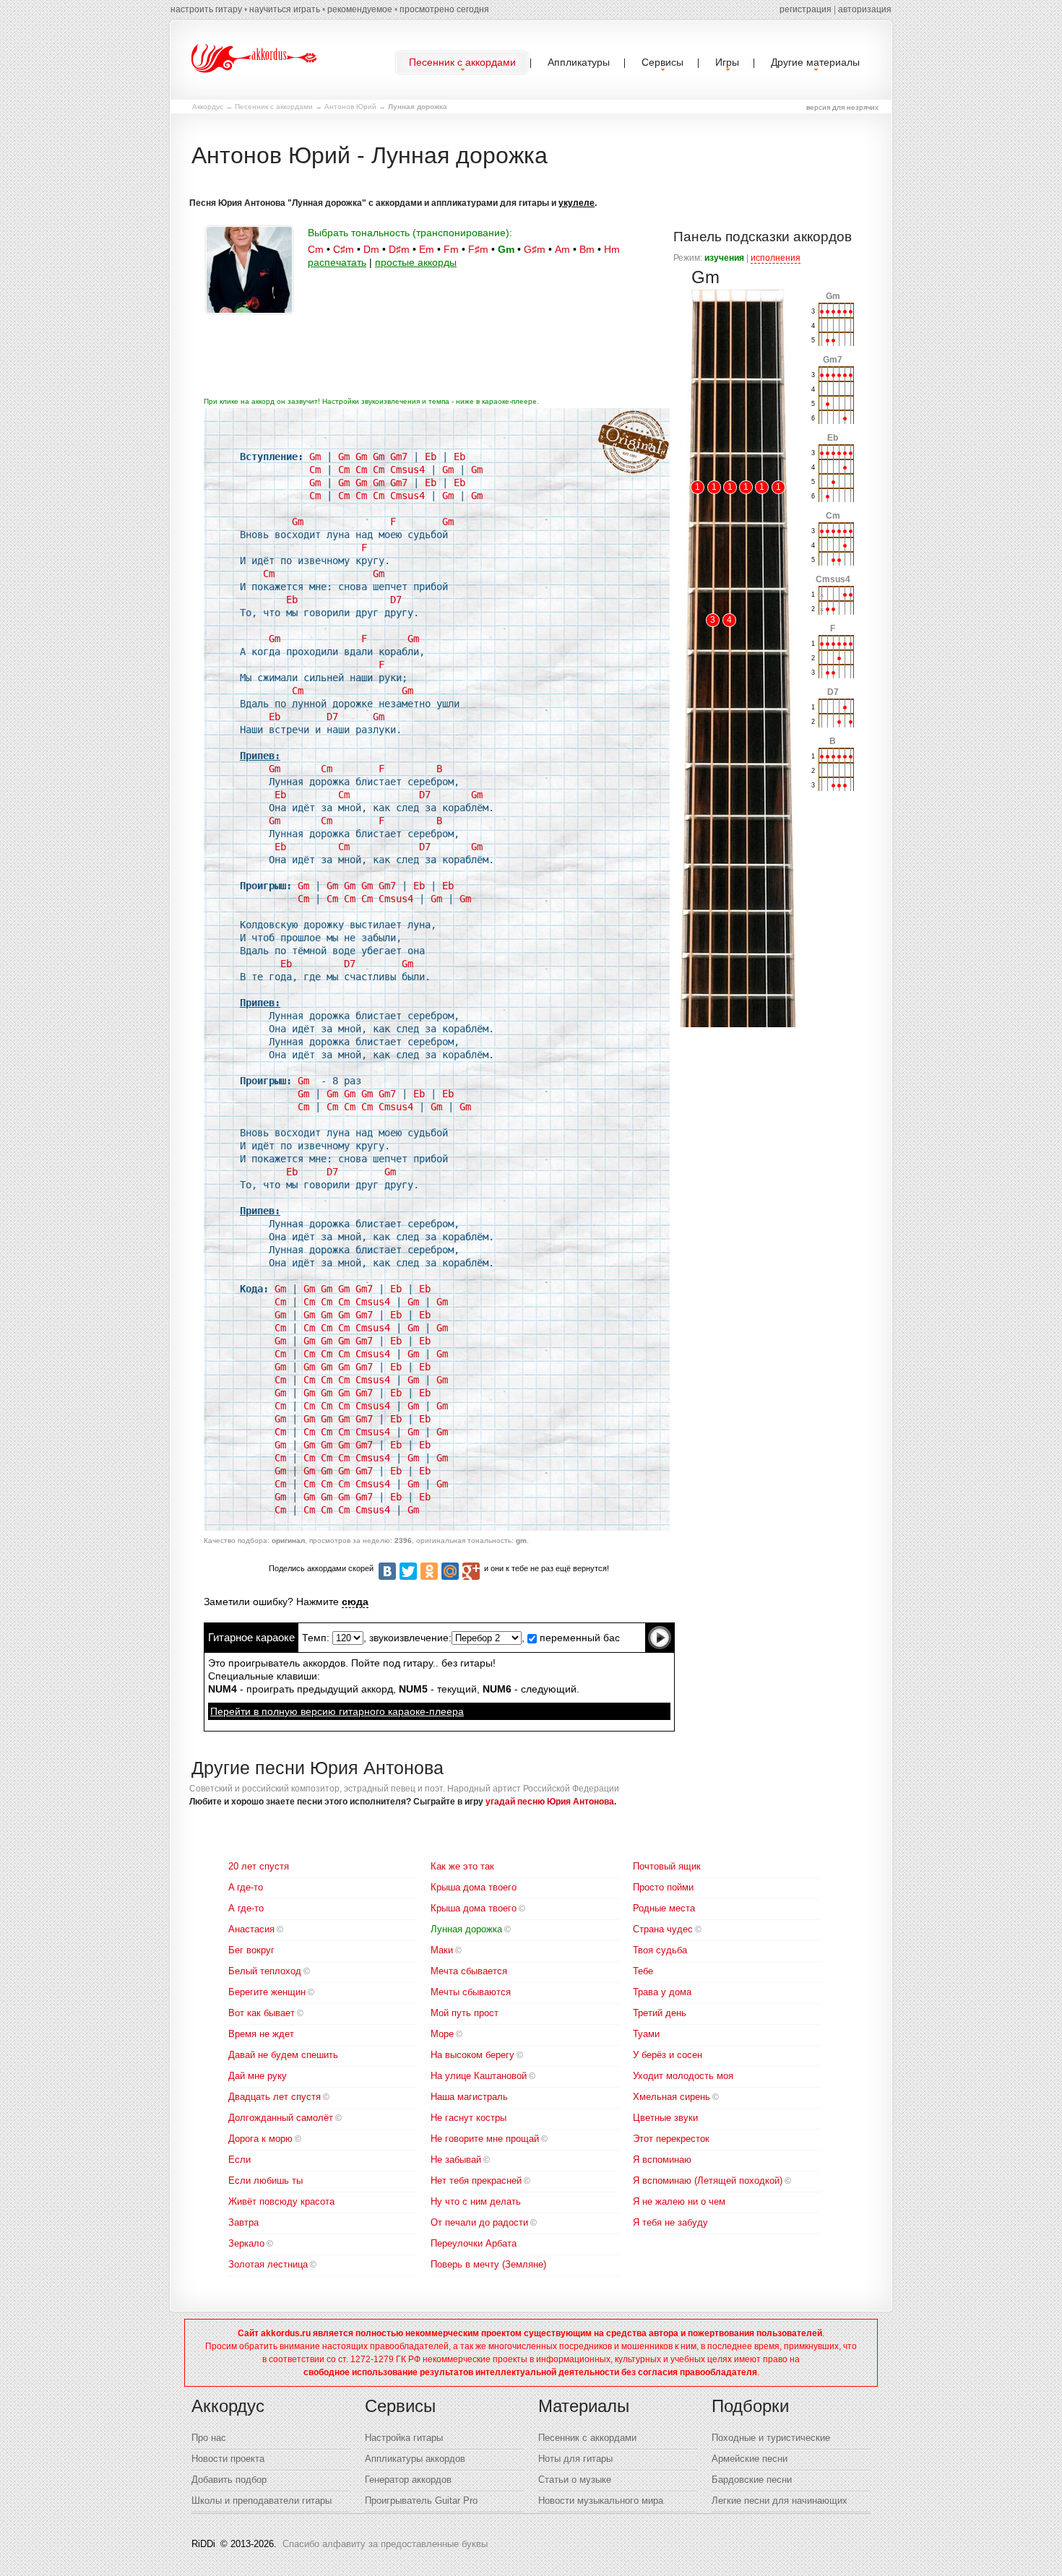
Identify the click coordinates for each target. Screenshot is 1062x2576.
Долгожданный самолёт (281, 2118)
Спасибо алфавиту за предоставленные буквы (385, 2544)
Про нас (209, 2438)
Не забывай (456, 2160)
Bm (587, 249)
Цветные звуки (665, 2118)
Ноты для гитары (575, 2459)
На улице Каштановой (479, 2076)
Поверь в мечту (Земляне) (488, 2264)
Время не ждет (261, 2034)
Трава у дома (662, 1992)
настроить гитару (206, 9)
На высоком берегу (472, 2055)
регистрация (806, 9)
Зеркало (246, 2243)
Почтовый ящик (667, 1866)
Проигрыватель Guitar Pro (421, 2501)
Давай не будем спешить (283, 2055)
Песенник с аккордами (274, 107)
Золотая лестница (268, 2264)
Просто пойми (663, 1887)
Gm (506, 249)
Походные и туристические (771, 2438)
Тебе (643, 1971)
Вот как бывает (262, 2013)
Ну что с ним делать (476, 2201)
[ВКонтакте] (387, 1571)
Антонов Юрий (350, 107)
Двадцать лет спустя (275, 2097)
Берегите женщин (267, 1992)
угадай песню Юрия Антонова (550, 1802)
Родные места (664, 1908)
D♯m (399, 249)
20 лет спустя (259, 1866)
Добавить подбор (229, 2480)
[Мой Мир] (450, 1571)
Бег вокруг (251, 1950)
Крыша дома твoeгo (474, 1887)
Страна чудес (663, 1929)
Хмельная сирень (672, 2097)
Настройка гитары (404, 2438)
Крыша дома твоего (474, 1908)
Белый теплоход (265, 1971)
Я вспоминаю (662, 2160)
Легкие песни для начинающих (780, 2501)
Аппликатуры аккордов (415, 2459)
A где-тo (246, 1887)
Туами (646, 2034)
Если (239, 2160)
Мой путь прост (465, 2013)
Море (442, 2034)
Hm (612, 249)
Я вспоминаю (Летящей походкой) (708, 2180)
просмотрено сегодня (444, 9)
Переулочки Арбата (474, 2243)
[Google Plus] (471, 1571)
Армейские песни (750, 2459)
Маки (442, 1950)
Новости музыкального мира (601, 2501)
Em (427, 249)
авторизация (865, 9)
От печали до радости (479, 2222)
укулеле (577, 203)
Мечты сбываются (471, 1992)
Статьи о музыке (575, 2480)
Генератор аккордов (408, 2480)
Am (562, 249)
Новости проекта (228, 2459)
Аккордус (208, 107)
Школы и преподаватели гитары (262, 2501)
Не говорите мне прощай (485, 2139)
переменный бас (578, 1638)
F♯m (478, 249)
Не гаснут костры (469, 2118)
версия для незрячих (842, 107)
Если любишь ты (265, 2180)
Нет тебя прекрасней (476, 2180)
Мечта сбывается (469, 1971)
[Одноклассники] (429, 1571)
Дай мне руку (258, 2076)
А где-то (246, 1908)
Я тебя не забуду (670, 2222)
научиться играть (285, 9)
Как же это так (462, 1866)
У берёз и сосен (668, 2055)
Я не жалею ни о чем (679, 2201)
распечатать (337, 262)
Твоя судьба (660, 1950)
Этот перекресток (671, 2139)
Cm (316, 249)
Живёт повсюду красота (281, 2201)
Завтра (243, 2222)
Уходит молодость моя (683, 2076)
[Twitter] (408, 1571)
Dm (371, 249)
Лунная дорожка (466, 1929)
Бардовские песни (752, 2480)
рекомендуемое (360, 9)
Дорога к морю (260, 2139)
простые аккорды (416, 262)
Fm (451, 249)
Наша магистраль (469, 2097)
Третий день (660, 2013)
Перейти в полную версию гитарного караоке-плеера (337, 1711)
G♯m (535, 249)
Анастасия (251, 1929)
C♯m (344, 249)
